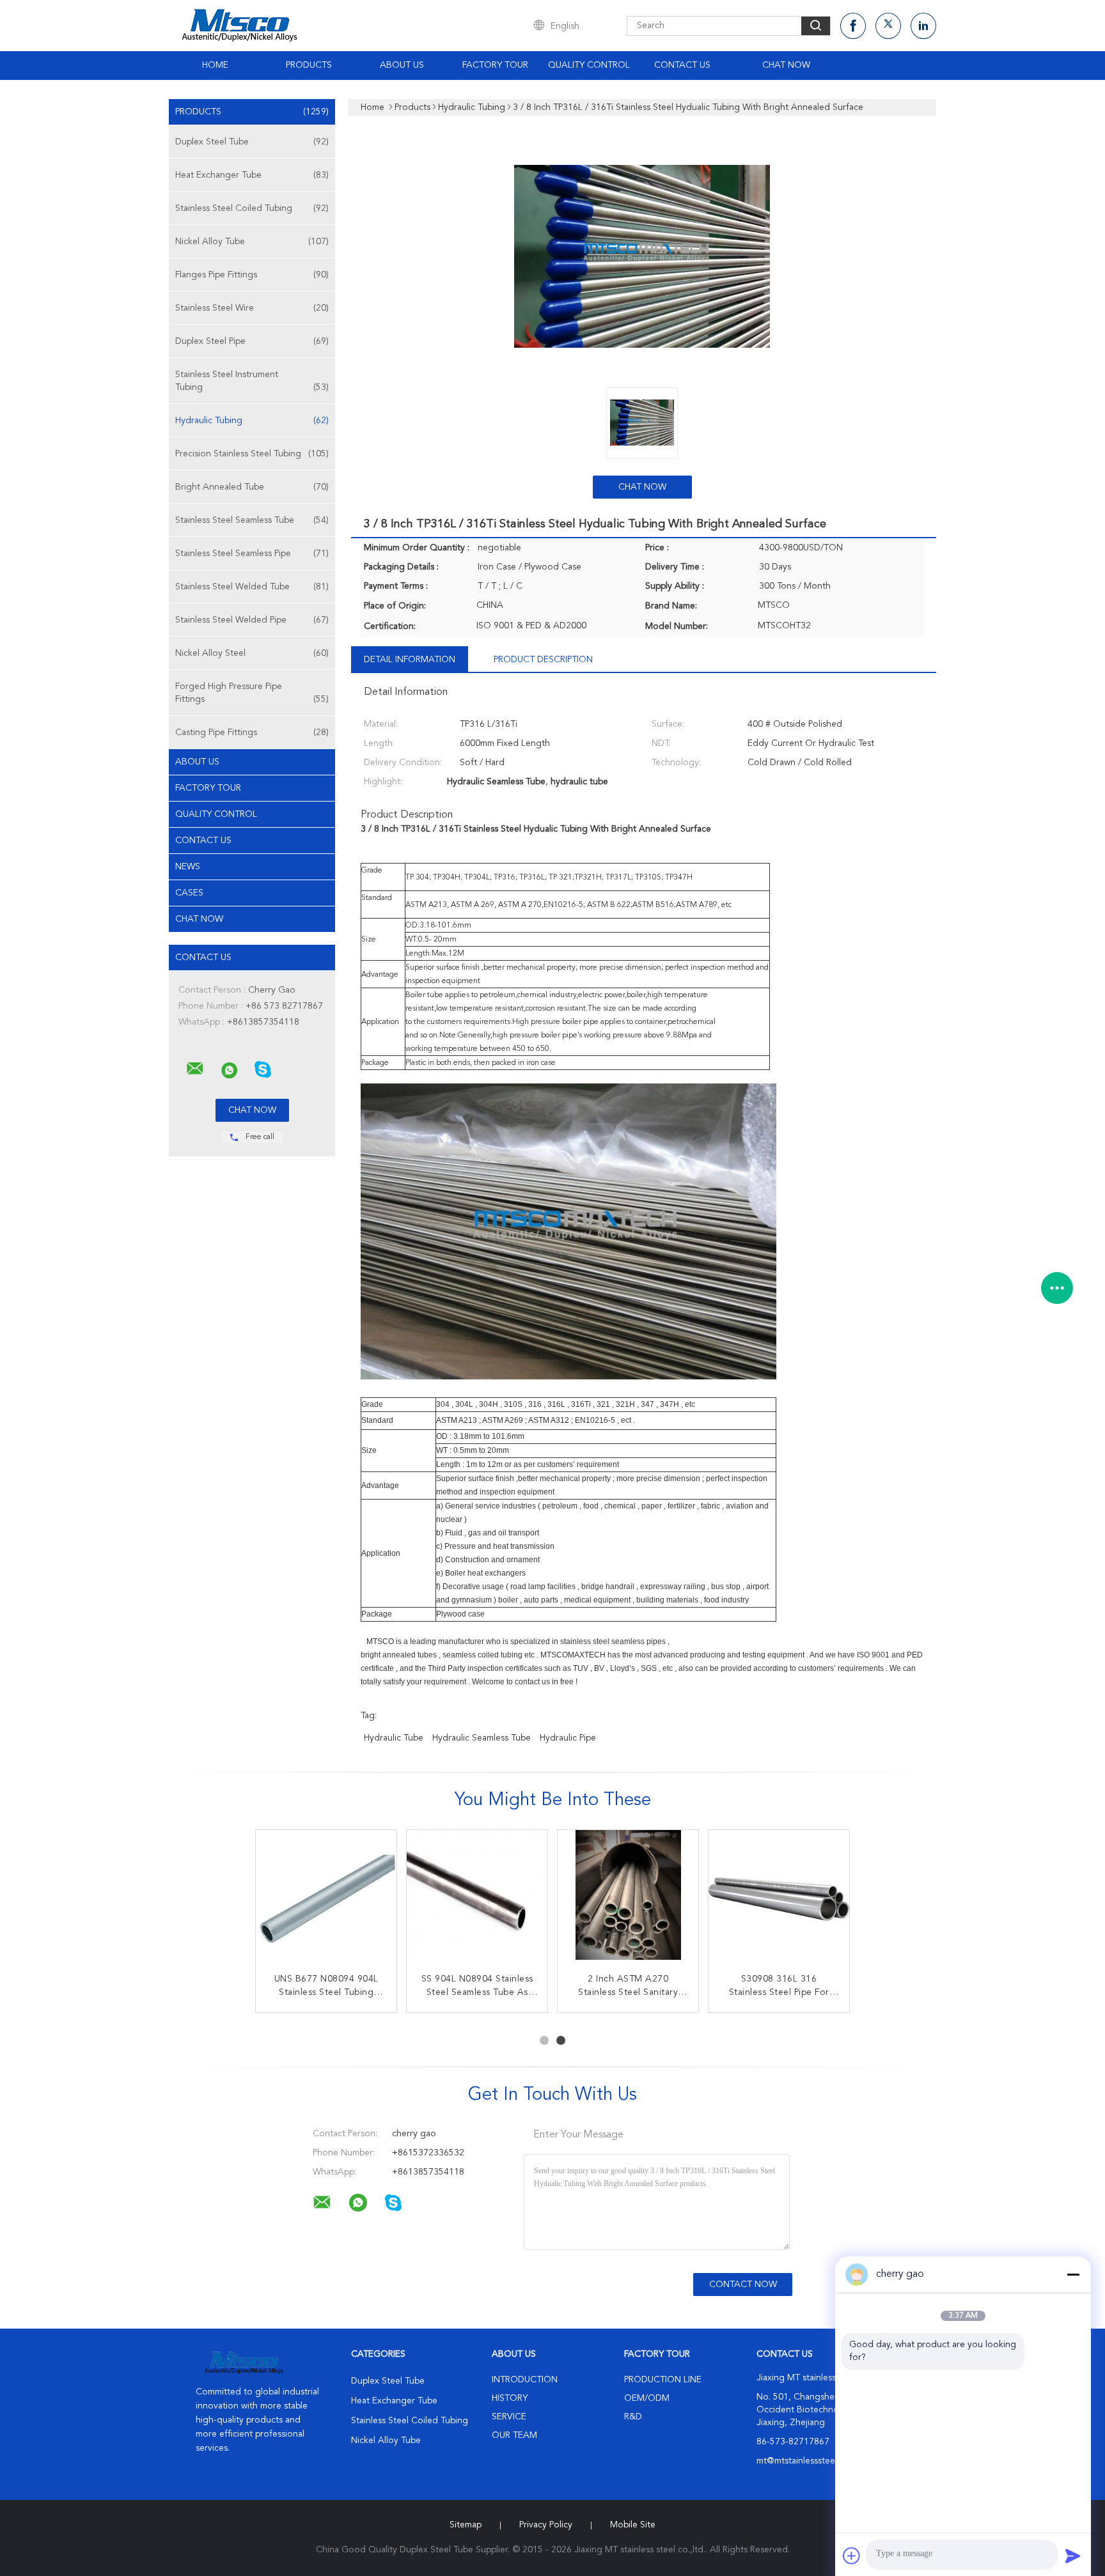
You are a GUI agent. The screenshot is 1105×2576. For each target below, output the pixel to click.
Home (215, 65)
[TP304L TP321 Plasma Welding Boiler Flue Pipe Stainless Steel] (779, 1900)
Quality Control (589, 65)
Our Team (514, 2435)
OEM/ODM (647, 2398)
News (188, 867)
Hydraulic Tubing (252, 421)
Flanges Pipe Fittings (252, 275)
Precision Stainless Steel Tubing (252, 454)
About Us (402, 65)
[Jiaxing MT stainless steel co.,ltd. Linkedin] (923, 26)
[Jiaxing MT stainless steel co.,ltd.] (195, 1069)
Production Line (663, 2380)
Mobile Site (633, 2525)
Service (509, 2417)
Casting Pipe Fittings (252, 733)
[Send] (1073, 2556)
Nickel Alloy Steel (252, 653)
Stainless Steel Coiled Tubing (252, 208)
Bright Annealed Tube (252, 487)
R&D (633, 2417)
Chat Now (786, 65)
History (510, 2398)
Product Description (543, 660)
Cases (189, 893)
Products (309, 65)
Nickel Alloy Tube (252, 242)
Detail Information (410, 660)
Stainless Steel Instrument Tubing (252, 381)
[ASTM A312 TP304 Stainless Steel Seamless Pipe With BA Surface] (326, 1900)
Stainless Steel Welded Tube (252, 587)
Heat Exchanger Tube (252, 175)
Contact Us (682, 65)
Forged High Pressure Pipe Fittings (252, 693)
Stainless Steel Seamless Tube (252, 520)
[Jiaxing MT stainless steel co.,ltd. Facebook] (853, 26)
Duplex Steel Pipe (252, 341)
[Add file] (852, 2556)
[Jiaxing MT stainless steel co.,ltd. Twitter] (888, 26)
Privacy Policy (546, 2525)
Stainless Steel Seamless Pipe (252, 554)
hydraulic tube (394, 1738)
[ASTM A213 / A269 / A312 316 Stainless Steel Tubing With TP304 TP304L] (477, 1900)
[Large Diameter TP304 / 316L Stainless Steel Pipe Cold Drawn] (628, 1900)
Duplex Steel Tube (252, 142)
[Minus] (1073, 2274)
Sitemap (466, 2525)
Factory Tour (495, 65)
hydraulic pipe (568, 1738)
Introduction (525, 2380)
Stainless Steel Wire (252, 308)
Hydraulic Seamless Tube (482, 1738)
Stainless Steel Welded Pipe (252, 620)
